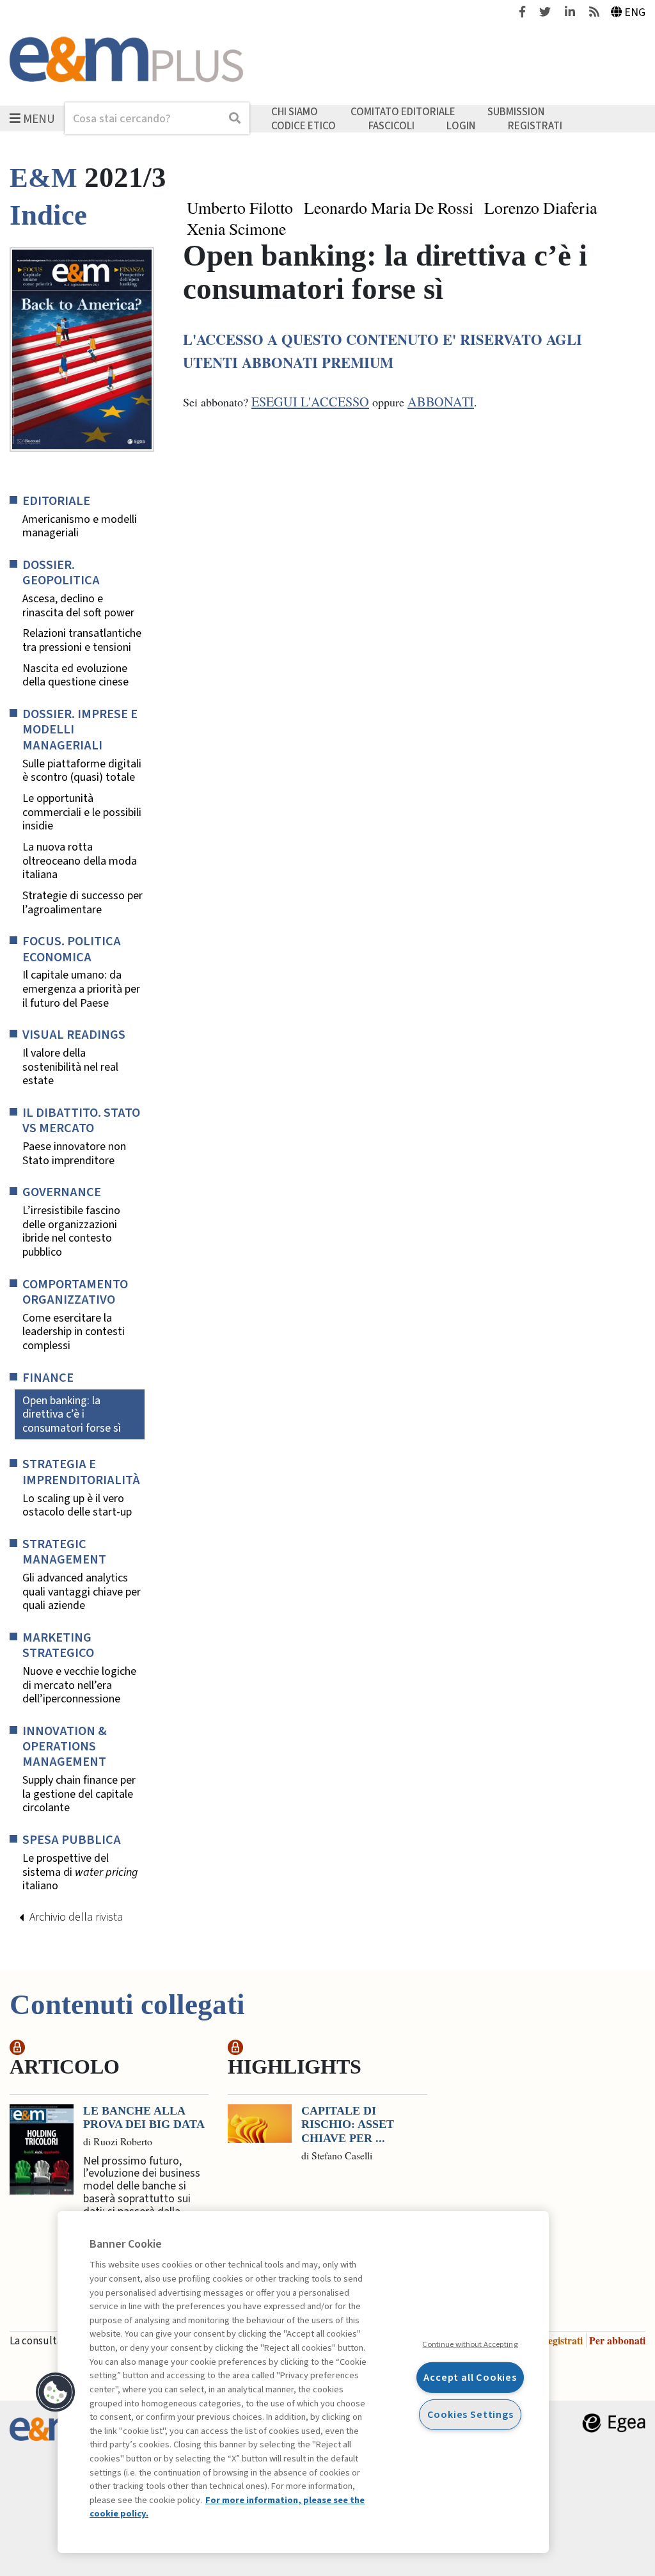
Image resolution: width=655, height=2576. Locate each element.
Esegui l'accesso (310, 402)
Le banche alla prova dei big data (144, 2118)
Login (461, 125)
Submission (516, 112)
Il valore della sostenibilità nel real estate (70, 1067)
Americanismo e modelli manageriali (80, 526)
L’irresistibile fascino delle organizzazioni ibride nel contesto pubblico (71, 1231)
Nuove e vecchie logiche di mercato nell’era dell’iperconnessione (79, 1685)
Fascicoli (391, 125)
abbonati (441, 402)
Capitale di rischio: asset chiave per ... (348, 2124)
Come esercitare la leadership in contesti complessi (74, 1332)
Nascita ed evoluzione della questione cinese (75, 676)
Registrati (535, 125)
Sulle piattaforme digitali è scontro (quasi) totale (82, 771)
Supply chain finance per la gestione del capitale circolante (79, 1794)
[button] (56, 2392)
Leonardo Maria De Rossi (389, 208)
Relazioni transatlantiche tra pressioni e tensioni (82, 640)
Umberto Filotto (240, 208)
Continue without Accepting (470, 2344)
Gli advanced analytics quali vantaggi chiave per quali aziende (82, 1592)
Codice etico (304, 125)
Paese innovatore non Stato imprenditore (74, 1154)
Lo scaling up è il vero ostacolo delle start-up (77, 1506)
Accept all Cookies (470, 2377)
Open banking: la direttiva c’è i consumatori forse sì (72, 1414)
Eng (635, 12)
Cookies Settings (470, 2414)
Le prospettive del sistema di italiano (80, 1872)
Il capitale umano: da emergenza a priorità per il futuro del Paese (81, 989)
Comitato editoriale (403, 112)
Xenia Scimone (236, 229)
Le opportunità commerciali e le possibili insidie (82, 812)
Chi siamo (295, 112)
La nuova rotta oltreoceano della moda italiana (80, 861)
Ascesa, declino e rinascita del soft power (78, 606)
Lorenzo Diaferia (541, 208)
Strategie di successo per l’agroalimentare (83, 903)
